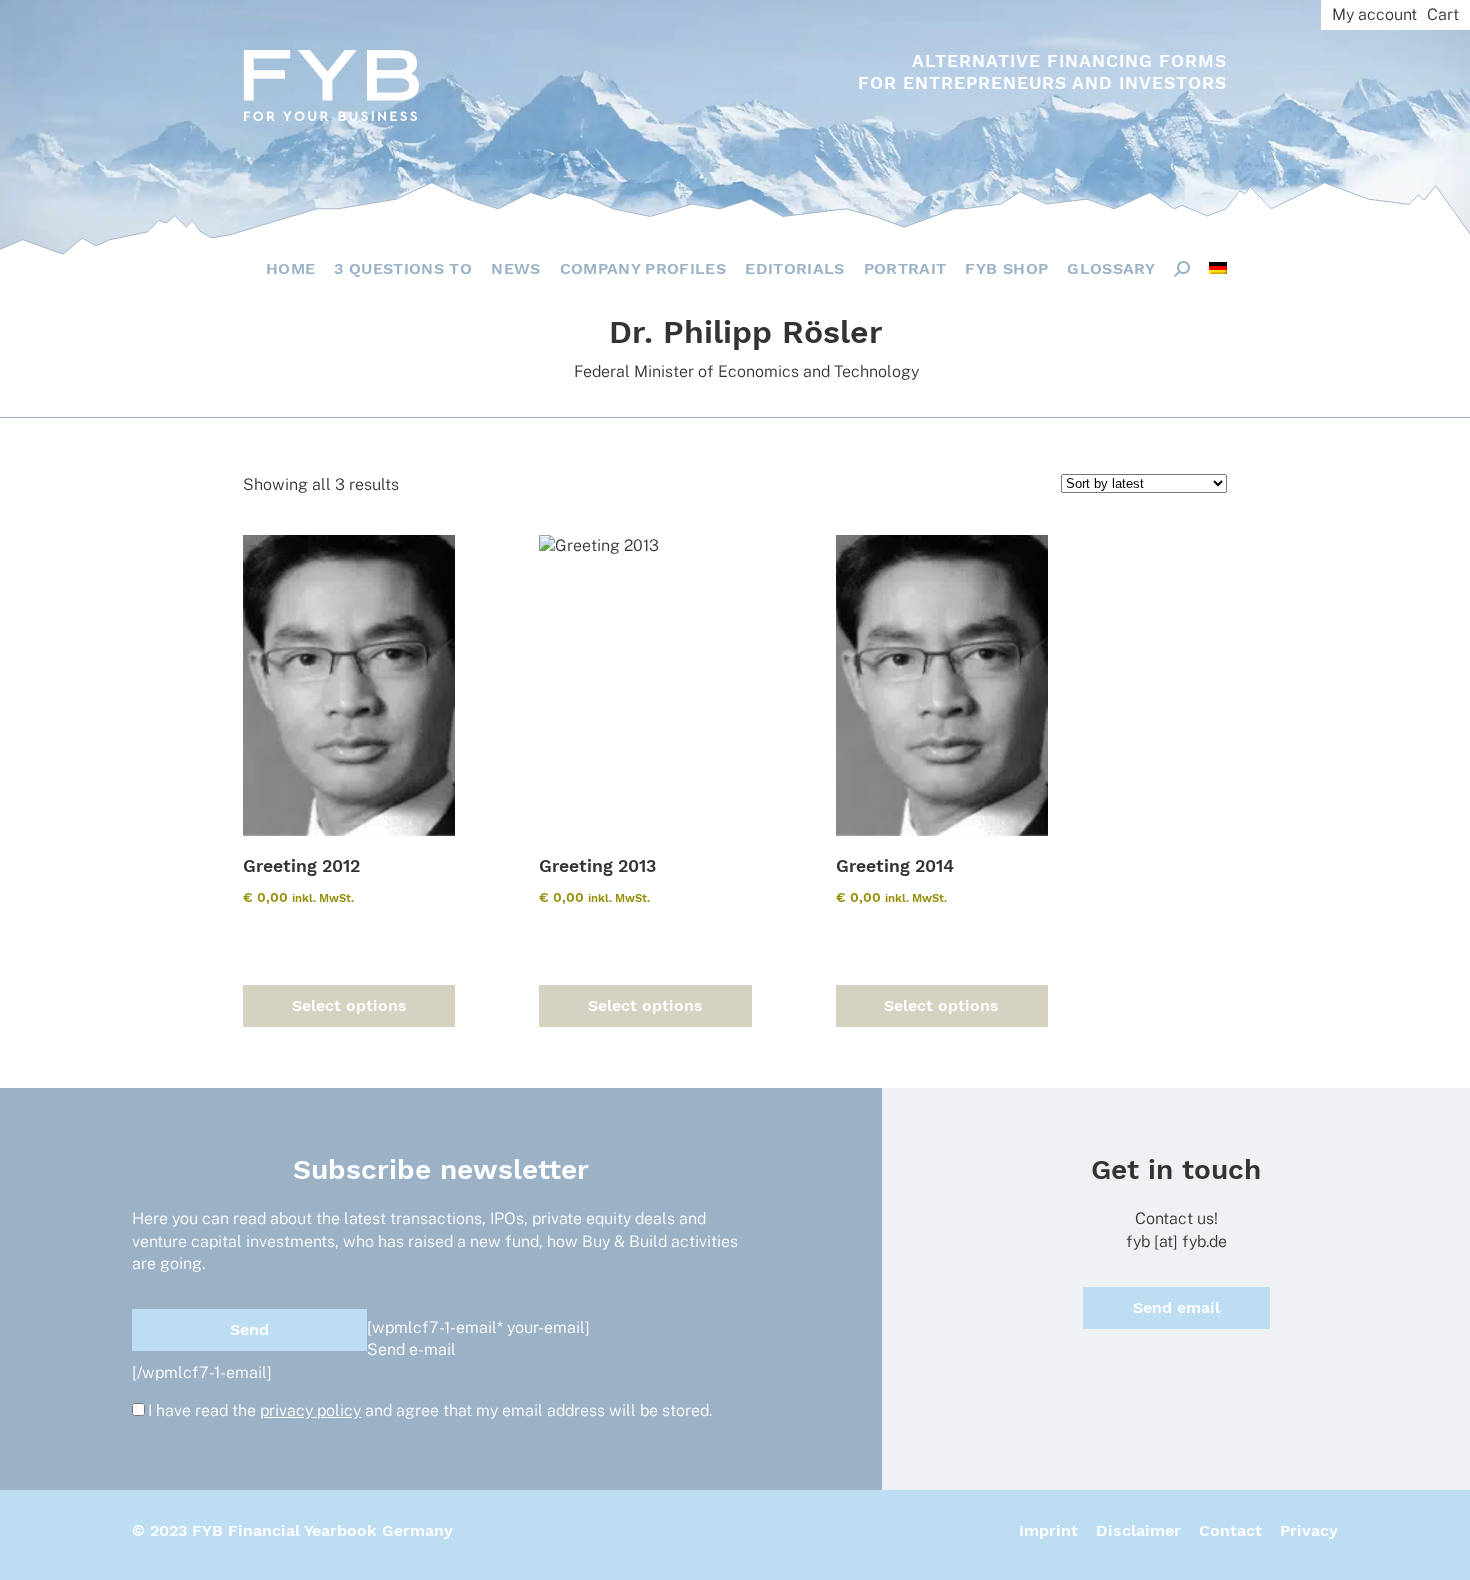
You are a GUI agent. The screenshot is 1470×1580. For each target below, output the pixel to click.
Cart (1443, 14)
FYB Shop (1006, 268)
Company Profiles (643, 268)
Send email (1176, 1307)
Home (290, 268)
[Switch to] (1218, 268)
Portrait (905, 268)
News (515, 268)
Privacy (1309, 1530)
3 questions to (403, 268)
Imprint (1048, 1530)
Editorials (795, 268)
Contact (1230, 1530)
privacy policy (310, 1410)
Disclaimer (1138, 1530)
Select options (349, 1005)
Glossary (1111, 268)
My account (1374, 14)
